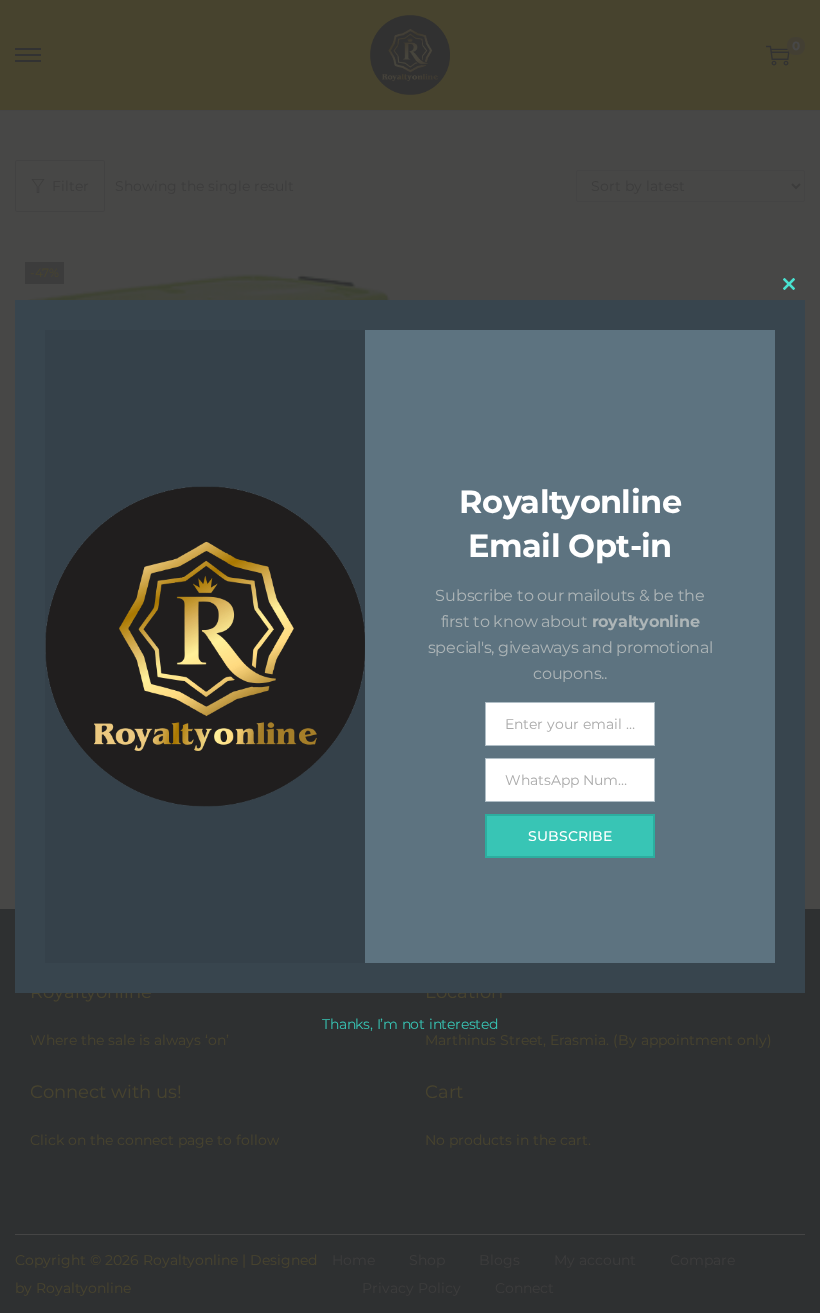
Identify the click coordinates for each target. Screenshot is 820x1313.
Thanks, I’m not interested (409, 1024)
